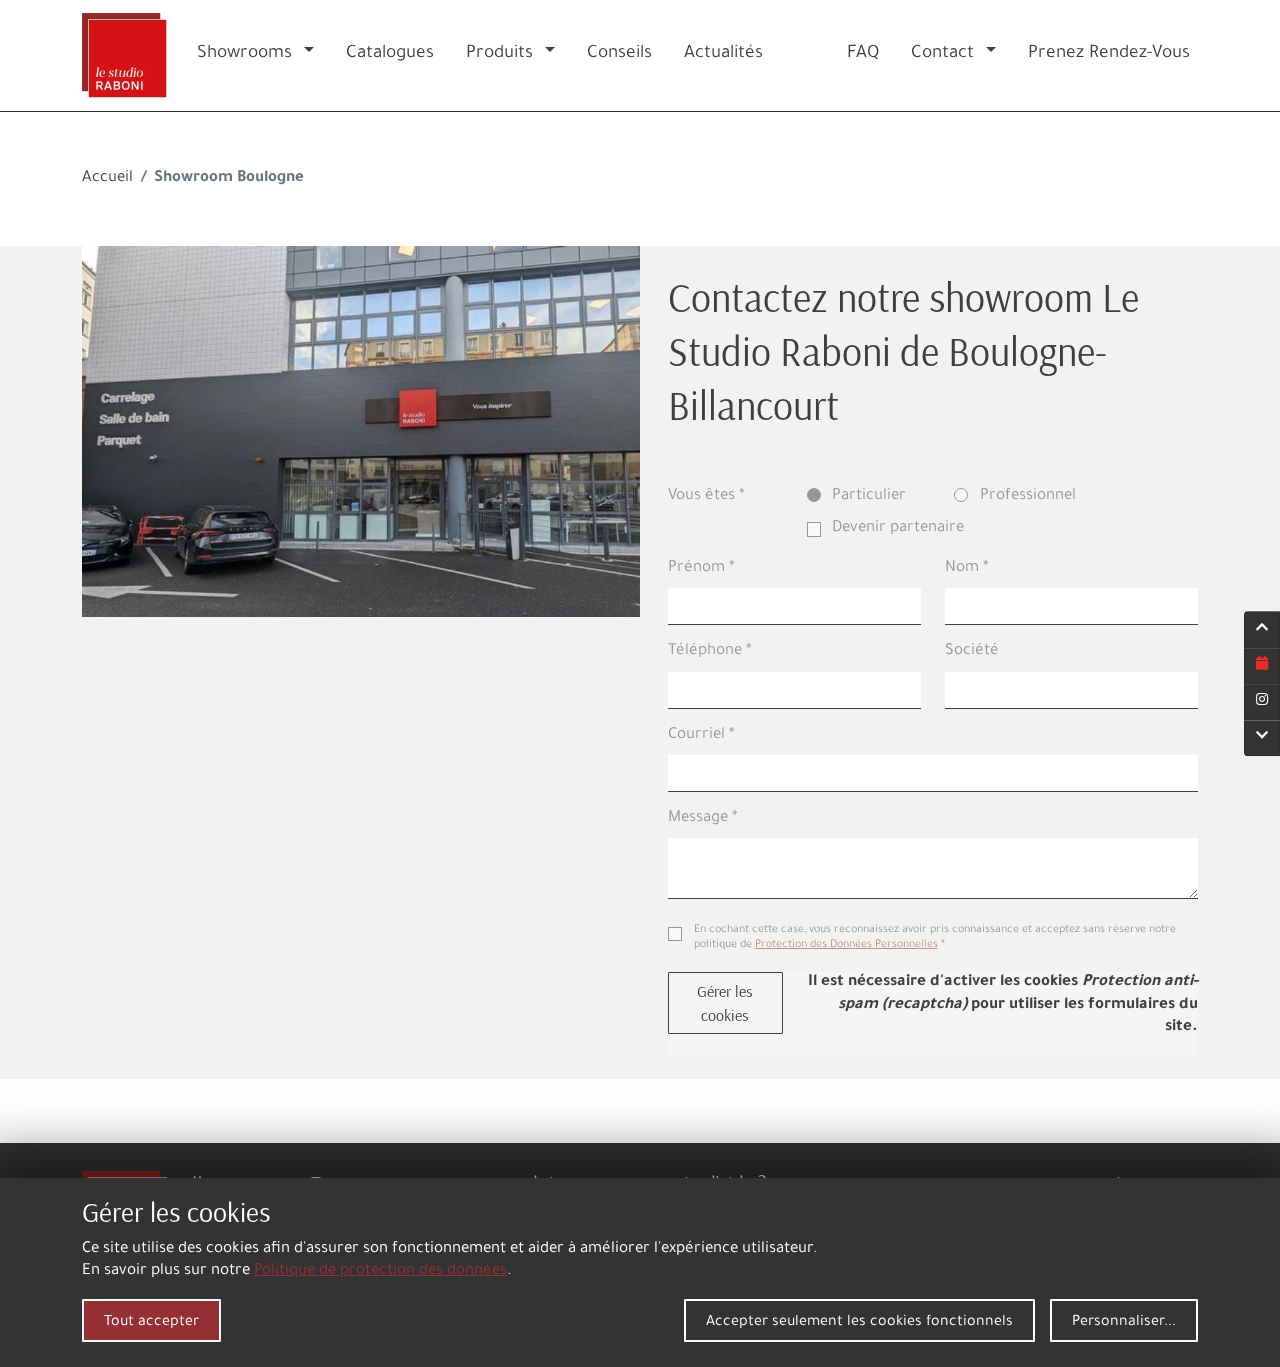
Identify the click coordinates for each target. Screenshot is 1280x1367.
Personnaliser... (1124, 1323)
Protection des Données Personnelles (846, 945)
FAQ (863, 54)
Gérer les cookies (725, 1003)
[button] (313, 55)
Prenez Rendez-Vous (1109, 54)
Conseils (619, 54)
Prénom (696, 568)
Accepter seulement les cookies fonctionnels (859, 1323)
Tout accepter (151, 1323)
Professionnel (1028, 496)
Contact (942, 54)
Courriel (696, 735)
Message (698, 818)
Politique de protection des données (380, 1271)
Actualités (723, 54)
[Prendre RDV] (1262, 666)
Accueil (107, 178)
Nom (962, 568)
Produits (499, 54)
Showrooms (244, 54)
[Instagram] (1262, 702)
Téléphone (705, 651)
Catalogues (390, 54)
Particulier (869, 496)
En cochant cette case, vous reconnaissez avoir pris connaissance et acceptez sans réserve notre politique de (935, 938)
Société (972, 651)
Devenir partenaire (898, 528)
